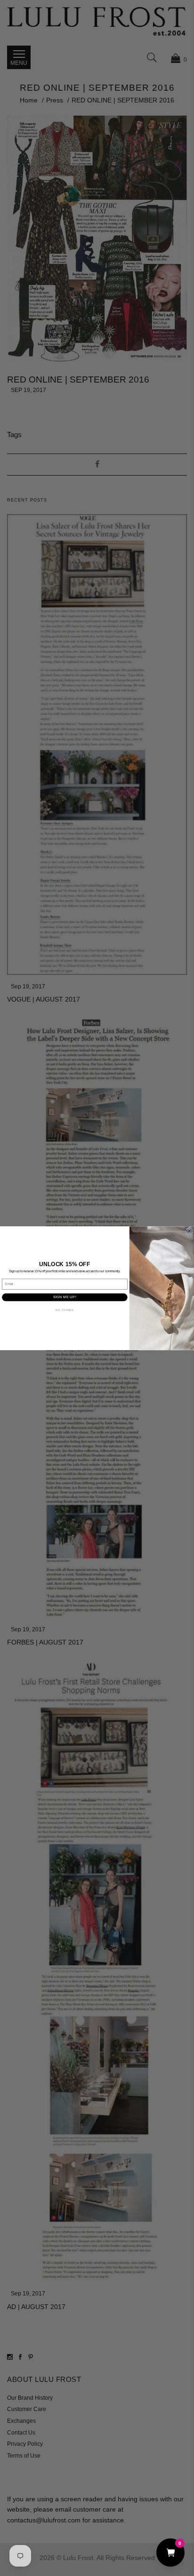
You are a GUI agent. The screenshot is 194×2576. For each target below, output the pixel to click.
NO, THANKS (65, 1310)
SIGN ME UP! (65, 1297)
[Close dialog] (190, 1231)
